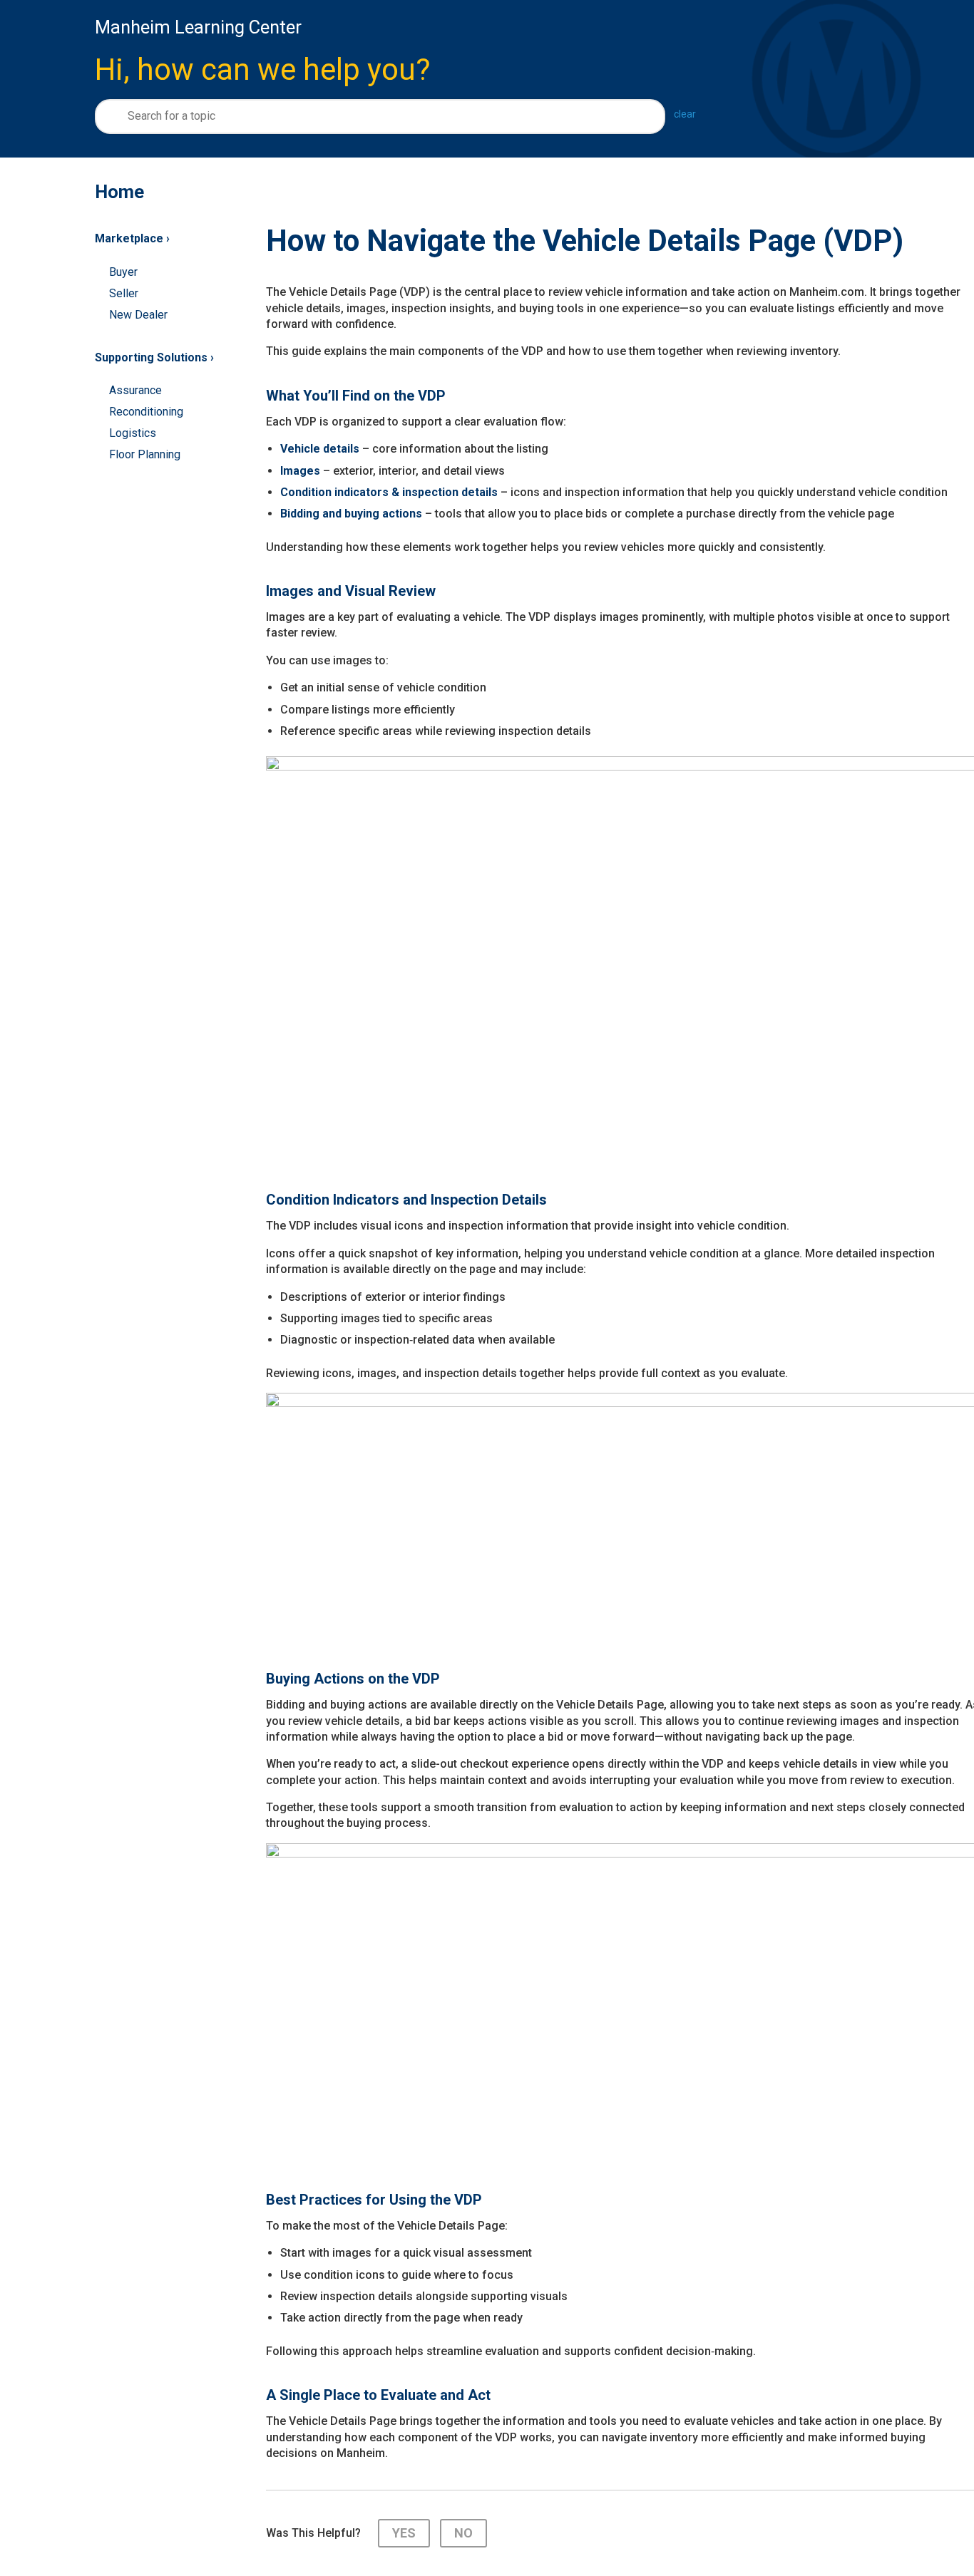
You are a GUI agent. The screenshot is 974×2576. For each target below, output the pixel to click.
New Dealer (138, 315)
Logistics (133, 433)
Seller (124, 293)
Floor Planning (145, 454)
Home (119, 192)
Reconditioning (146, 412)
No (463, 2533)
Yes (404, 2533)
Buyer (123, 272)
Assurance (135, 390)
